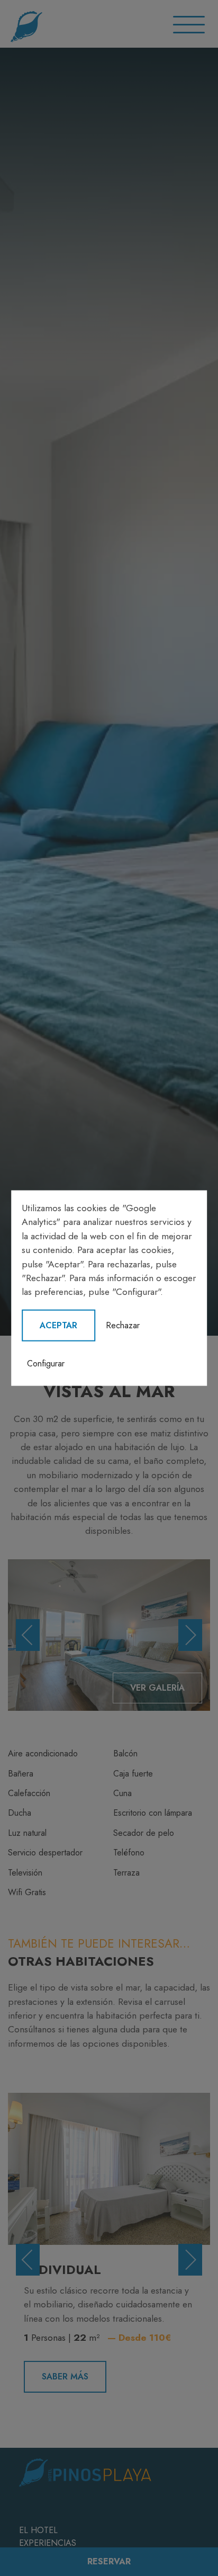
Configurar (46, 1363)
